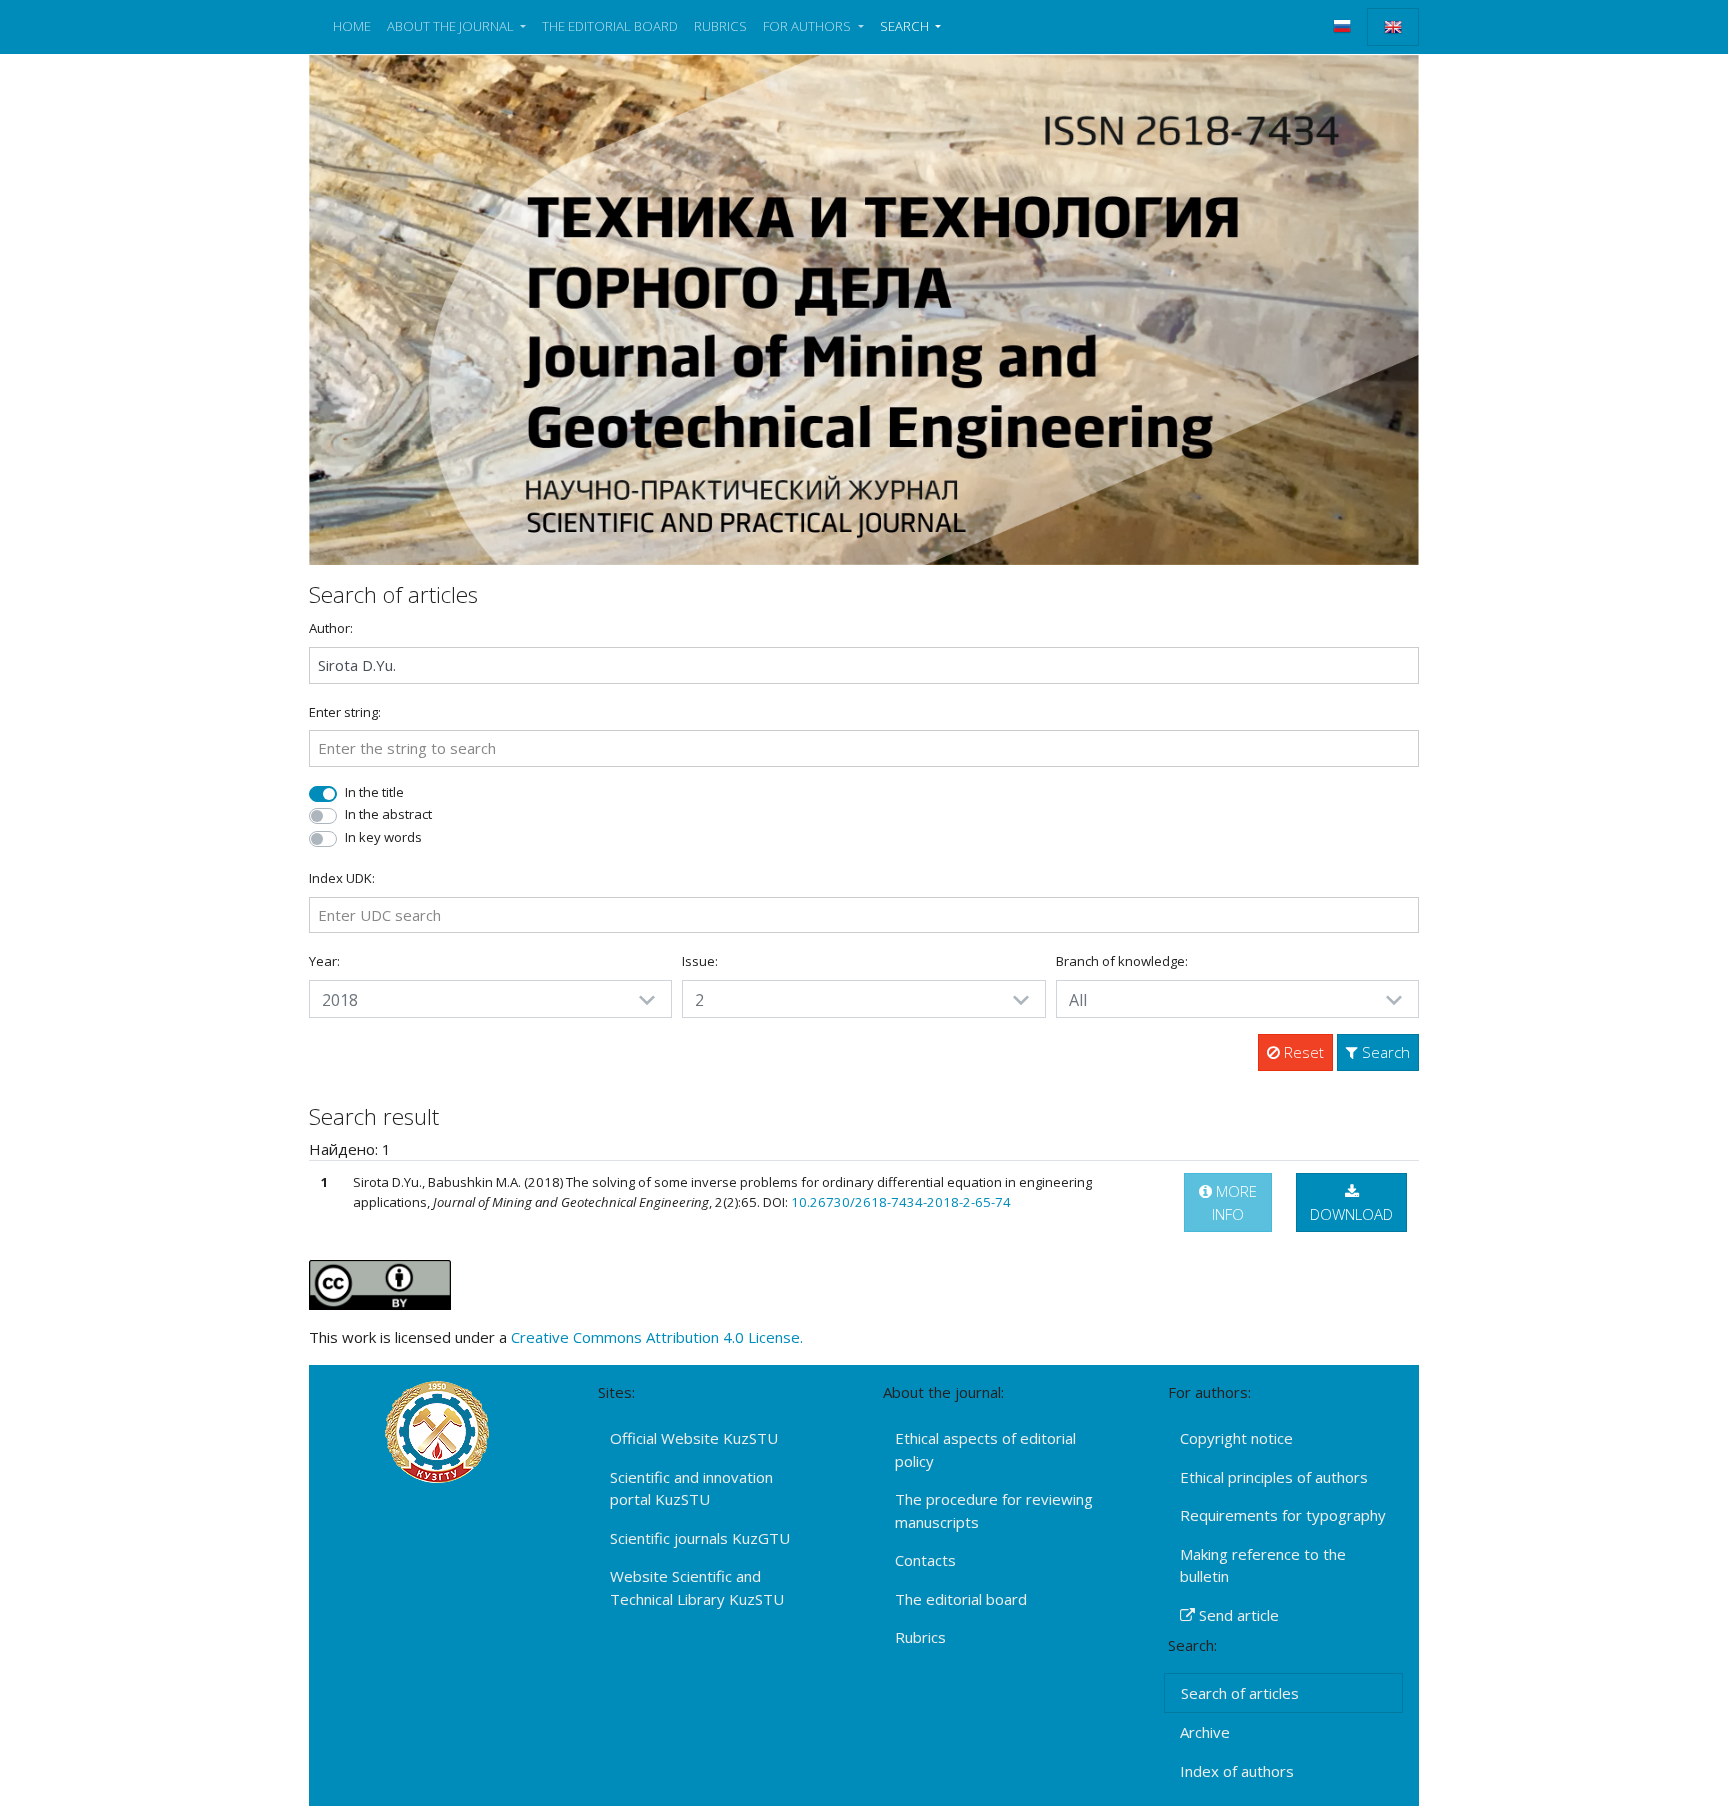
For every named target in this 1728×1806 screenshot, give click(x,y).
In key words (383, 837)
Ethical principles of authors (1274, 1477)
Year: (324, 961)
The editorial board (961, 1599)
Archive (1205, 1732)
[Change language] (1342, 26)
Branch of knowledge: (1122, 961)
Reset (1302, 1052)
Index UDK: (342, 878)
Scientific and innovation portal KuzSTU (691, 1488)
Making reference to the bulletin (1263, 1565)
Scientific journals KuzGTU (700, 1538)
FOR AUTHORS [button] (808, 26)
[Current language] (1393, 27)
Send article (1237, 1615)
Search (1384, 1052)
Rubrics (920, 1637)
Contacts (925, 1560)
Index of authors (1237, 1771)
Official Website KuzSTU (694, 1438)
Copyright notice (1236, 1438)
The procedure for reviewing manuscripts (994, 1510)
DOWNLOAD (1351, 1214)
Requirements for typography (1283, 1515)
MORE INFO (1234, 1202)
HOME (352, 26)
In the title (374, 792)
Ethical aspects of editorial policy (985, 1449)
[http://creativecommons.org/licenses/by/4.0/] (380, 1283)
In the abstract (388, 814)
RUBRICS (720, 26)
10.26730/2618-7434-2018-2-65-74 (901, 1202)
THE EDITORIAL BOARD (610, 26)
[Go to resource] (864, 308)
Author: (331, 628)
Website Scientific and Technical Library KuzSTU (697, 1587)
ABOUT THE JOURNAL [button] (452, 26)
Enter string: (345, 712)
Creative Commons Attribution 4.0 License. (657, 1337)
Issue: (700, 961)
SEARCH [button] (906, 26)
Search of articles (1240, 1693)
